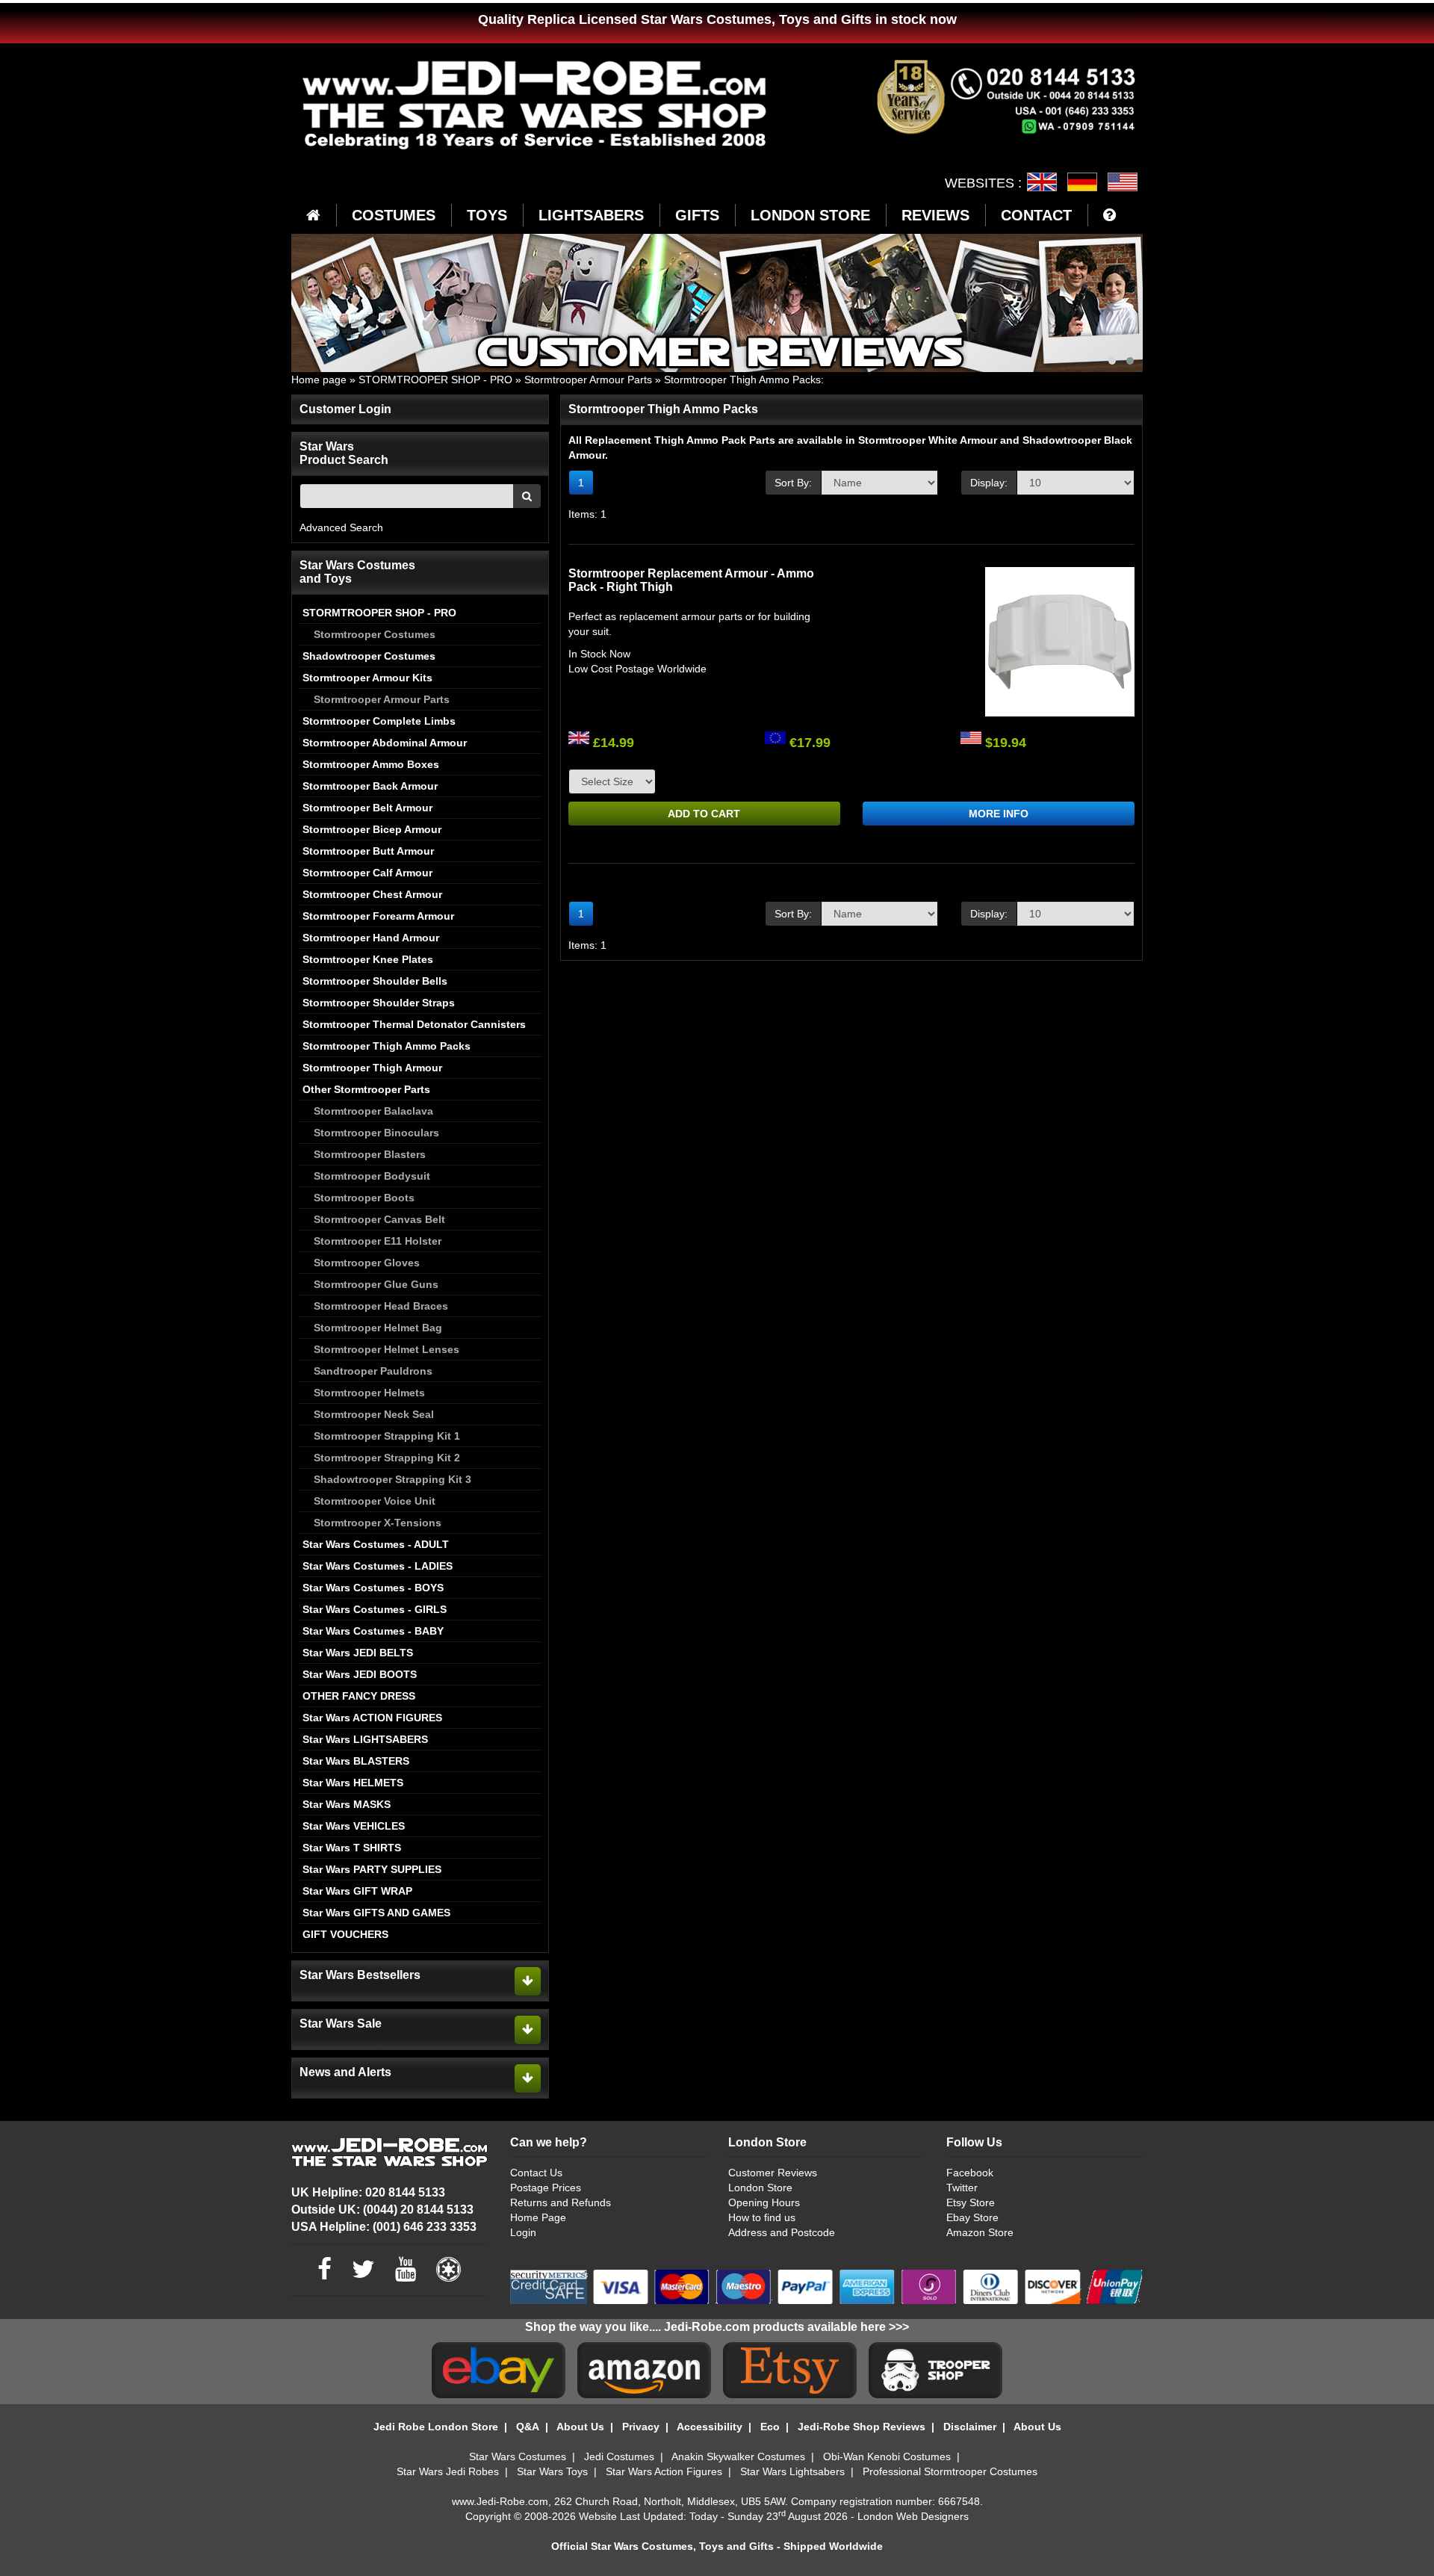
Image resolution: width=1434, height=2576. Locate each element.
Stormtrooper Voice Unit (375, 1501)
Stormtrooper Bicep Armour (372, 829)
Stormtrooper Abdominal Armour (385, 743)
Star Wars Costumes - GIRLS (375, 1609)
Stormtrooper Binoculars (376, 1133)
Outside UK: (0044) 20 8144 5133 (382, 2210)
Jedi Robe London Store (436, 2427)
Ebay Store (972, 2217)
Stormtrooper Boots (364, 1198)
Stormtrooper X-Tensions (378, 1523)
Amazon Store (980, 2232)
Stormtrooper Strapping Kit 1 (387, 1436)
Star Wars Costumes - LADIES (378, 1566)
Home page (319, 380)
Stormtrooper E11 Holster (378, 1241)
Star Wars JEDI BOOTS (360, 1674)
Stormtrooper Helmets (369, 1393)
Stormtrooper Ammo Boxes (371, 764)
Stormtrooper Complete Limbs (379, 721)
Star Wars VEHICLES (354, 1826)
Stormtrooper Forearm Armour (378, 916)
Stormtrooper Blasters (370, 1154)
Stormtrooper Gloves (367, 1263)
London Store (760, 2188)
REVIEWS (935, 215)
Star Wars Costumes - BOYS (373, 1588)
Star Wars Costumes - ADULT (376, 1544)
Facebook (970, 2173)
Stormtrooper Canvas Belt (379, 1219)
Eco (770, 2427)
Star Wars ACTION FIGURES (372, 1718)
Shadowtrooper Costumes (369, 656)
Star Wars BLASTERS (356, 1761)
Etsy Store (971, 2202)
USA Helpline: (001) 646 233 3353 (384, 2227)
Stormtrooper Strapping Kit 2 (387, 1458)
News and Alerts (345, 2072)
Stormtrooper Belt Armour (367, 808)
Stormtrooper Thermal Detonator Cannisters (414, 1024)
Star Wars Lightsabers (792, 2471)
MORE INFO (999, 814)
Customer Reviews (773, 2173)
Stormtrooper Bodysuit (372, 1176)
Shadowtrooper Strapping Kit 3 (392, 1479)
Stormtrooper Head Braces (381, 1306)
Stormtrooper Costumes (375, 634)
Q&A (528, 2427)
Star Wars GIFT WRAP (357, 1891)
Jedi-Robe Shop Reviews (862, 2427)
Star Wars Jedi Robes (448, 2471)
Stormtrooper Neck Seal (374, 1414)
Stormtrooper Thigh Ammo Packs (742, 380)
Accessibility (710, 2427)
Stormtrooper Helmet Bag (378, 1328)
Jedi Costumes (619, 2456)
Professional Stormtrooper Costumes (950, 2471)
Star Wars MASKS (347, 1804)
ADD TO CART (704, 814)
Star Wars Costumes (518, 2456)
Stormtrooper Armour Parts (588, 380)
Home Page (538, 2217)
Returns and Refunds (561, 2202)
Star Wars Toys (552, 2471)
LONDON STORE (810, 215)
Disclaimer (970, 2427)
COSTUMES (394, 215)
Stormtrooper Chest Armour (372, 894)
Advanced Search (341, 527)
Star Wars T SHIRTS (352, 1848)
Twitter (962, 2188)
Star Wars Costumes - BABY (373, 1631)
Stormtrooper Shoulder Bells (375, 981)
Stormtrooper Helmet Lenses (387, 1349)
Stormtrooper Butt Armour (368, 851)
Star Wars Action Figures (664, 2471)
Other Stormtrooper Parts (366, 1089)
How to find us (762, 2217)
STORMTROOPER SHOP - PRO (435, 380)
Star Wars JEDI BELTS (358, 1653)
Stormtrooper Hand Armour (371, 938)
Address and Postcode (782, 2232)
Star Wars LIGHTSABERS (365, 1739)
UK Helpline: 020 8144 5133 (368, 2192)
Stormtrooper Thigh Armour (372, 1068)
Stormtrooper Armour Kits (367, 678)
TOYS (487, 215)
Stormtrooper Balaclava (373, 1111)
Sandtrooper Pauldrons (373, 1371)
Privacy (641, 2427)
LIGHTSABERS (591, 215)
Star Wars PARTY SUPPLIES (372, 1869)
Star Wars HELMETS (353, 1783)
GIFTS (697, 215)
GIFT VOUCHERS (345, 1934)
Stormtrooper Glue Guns (376, 1284)
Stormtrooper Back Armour (370, 786)
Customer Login (345, 409)
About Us (580, 2427)
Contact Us (536, 2173)
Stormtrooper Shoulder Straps (379, 1003)
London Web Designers (913, 2516)
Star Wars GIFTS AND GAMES (376, 1913)
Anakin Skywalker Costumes (738, 2456)
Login (523, 2232)
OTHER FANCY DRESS (359, 1696)
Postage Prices (546, 2188)
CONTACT (1036, 215)
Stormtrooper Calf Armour (367, 873)
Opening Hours (764, 2202)
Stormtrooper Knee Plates (368, 959)
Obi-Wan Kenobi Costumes (887, 2456)
